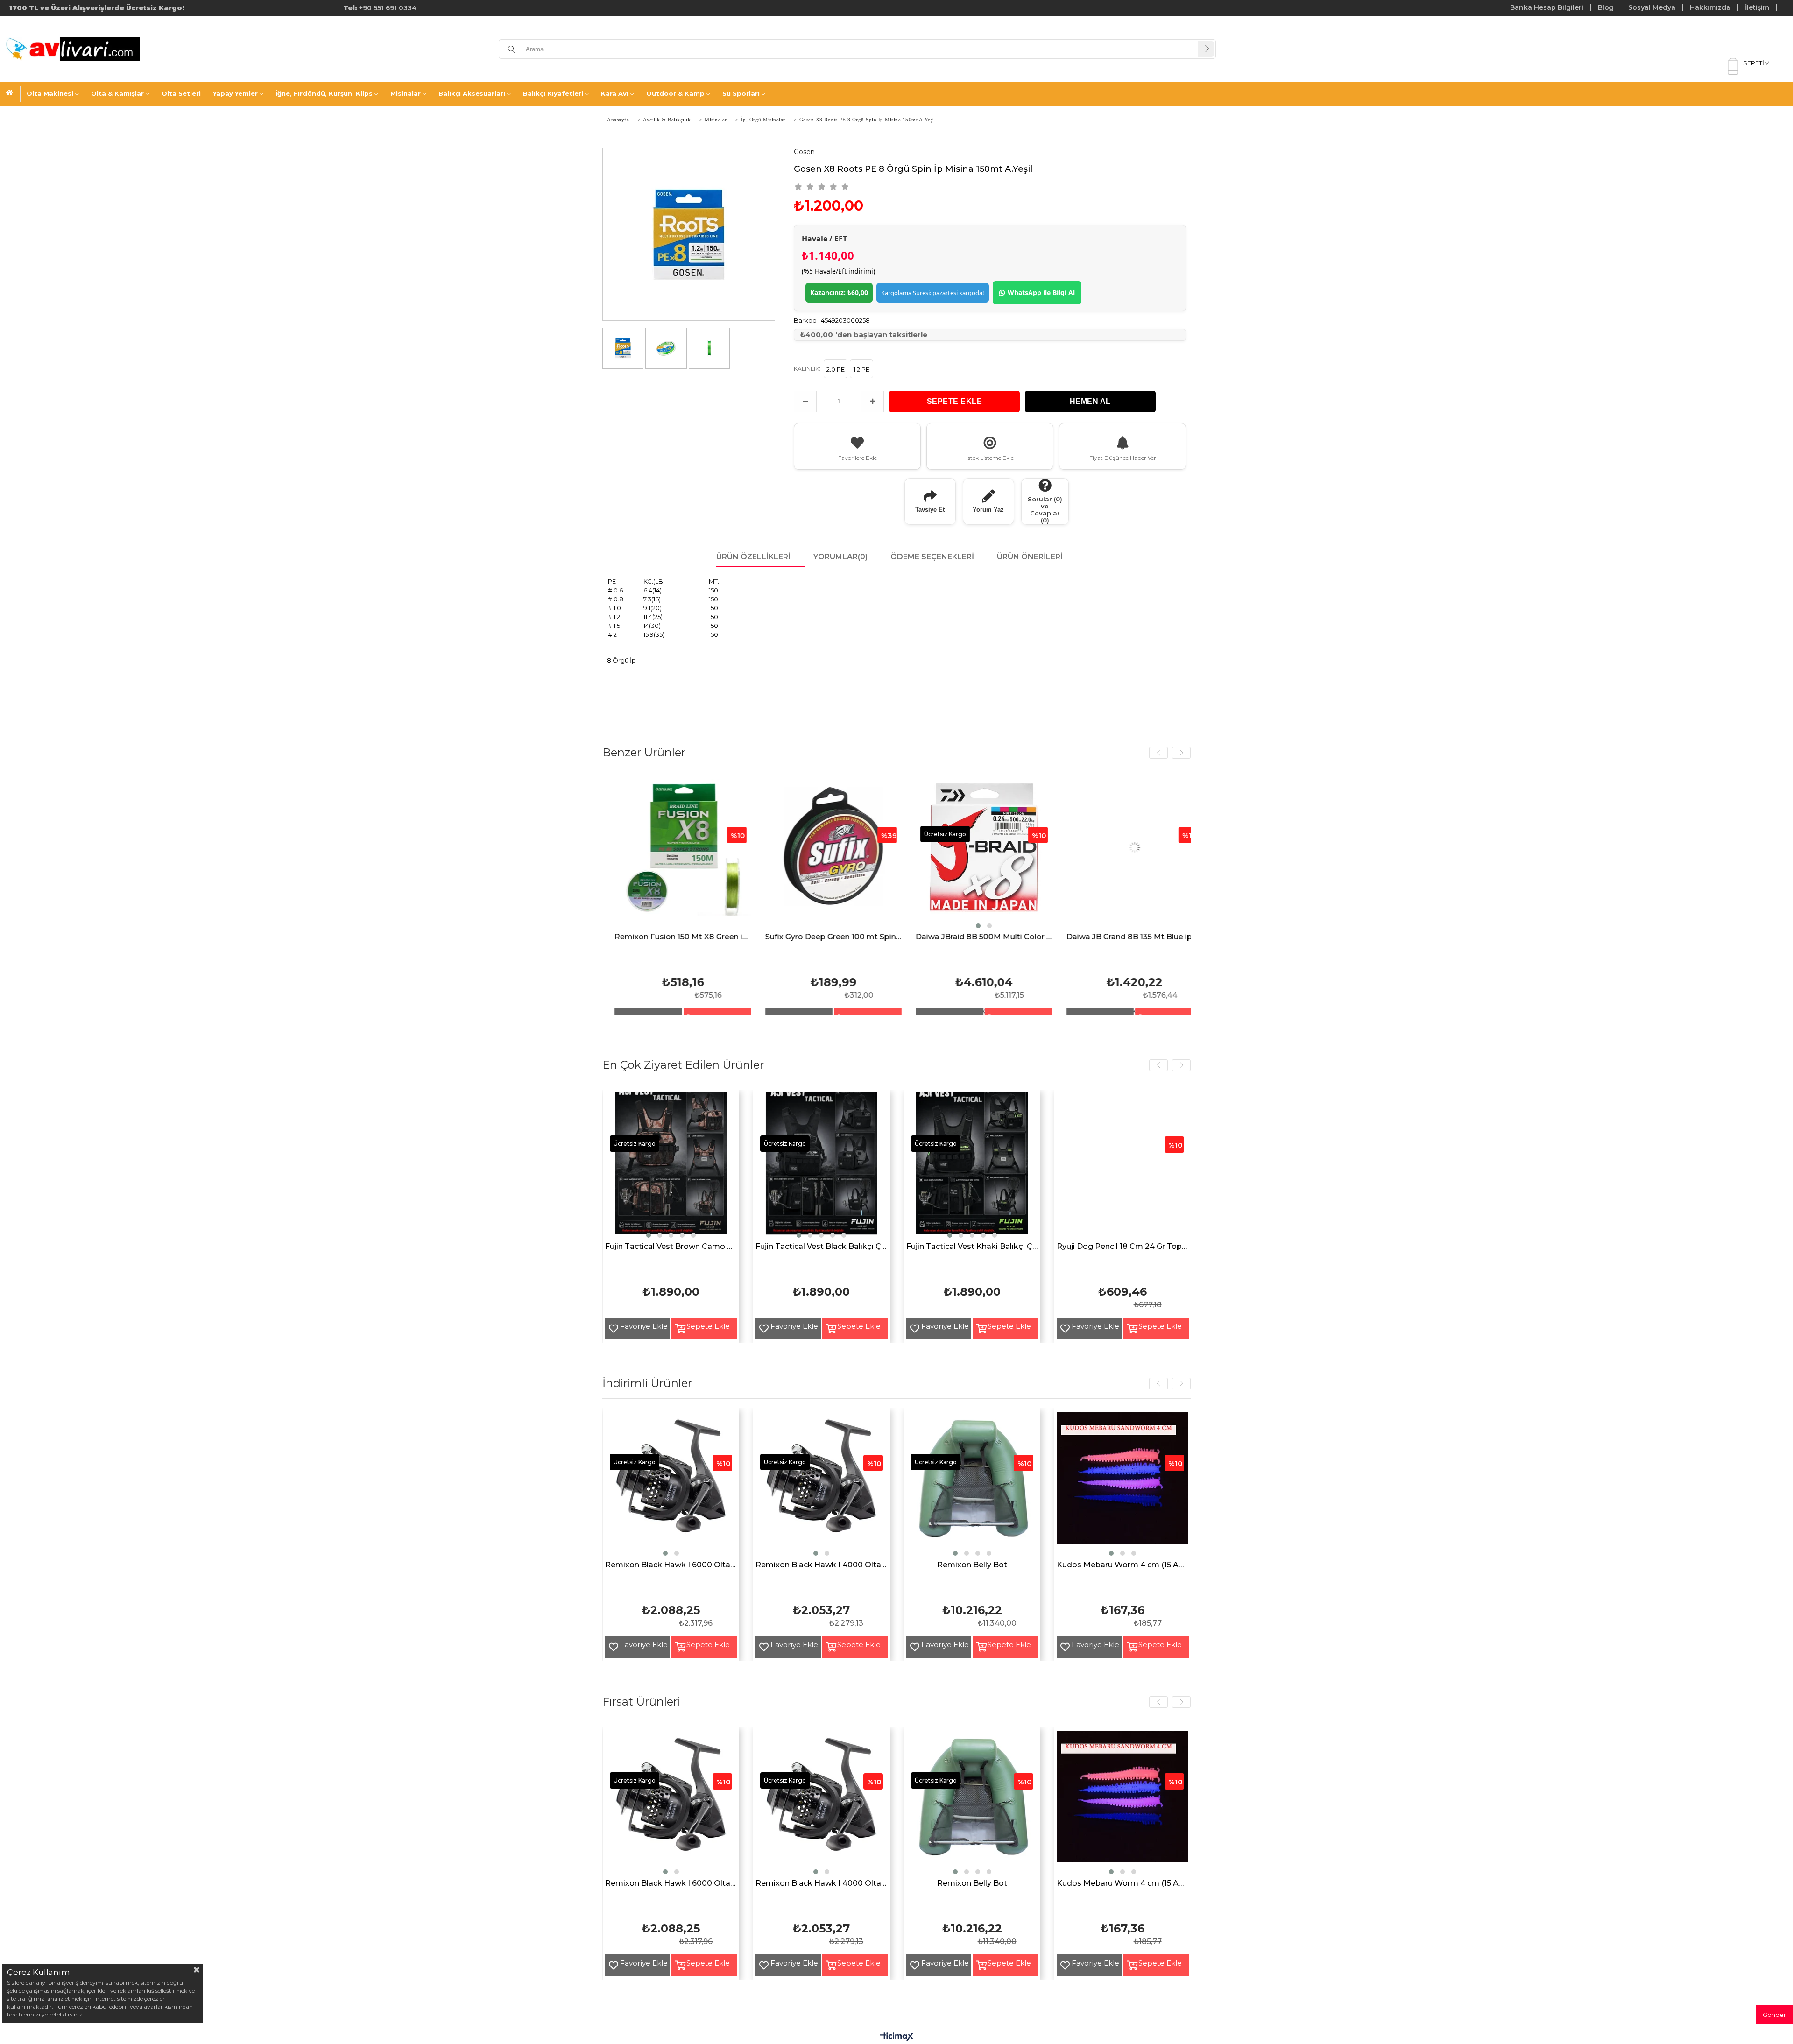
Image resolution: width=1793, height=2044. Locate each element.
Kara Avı (615, 93)
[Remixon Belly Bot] (972, 1485)
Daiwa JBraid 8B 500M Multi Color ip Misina (681, 937)
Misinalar (406, 93)
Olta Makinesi (50, 93)
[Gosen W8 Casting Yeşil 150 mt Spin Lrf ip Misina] (983, 855)
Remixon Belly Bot (972, 1565)
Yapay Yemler (235, 93)
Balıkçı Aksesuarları (472, 93)
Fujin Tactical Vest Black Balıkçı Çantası (822, 1247)
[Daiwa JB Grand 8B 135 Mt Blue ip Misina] (832, 855)
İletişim (1757, 7)
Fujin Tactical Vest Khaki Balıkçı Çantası (972, 1247)
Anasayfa (13, 94)
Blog (1606, 7)
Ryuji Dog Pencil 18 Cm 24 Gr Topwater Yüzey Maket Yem (1123, 1247)
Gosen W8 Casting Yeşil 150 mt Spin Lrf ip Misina (983, 937)
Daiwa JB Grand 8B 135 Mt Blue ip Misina (832, 937)
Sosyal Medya (1652, 7)
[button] (676, 926)
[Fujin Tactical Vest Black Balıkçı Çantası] (822, 1166)
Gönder (1774, 2015)
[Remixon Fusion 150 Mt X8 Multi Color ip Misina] (1133, 855)
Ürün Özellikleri (753, 557)
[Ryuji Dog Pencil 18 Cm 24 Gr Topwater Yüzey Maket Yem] (1123, 1166)
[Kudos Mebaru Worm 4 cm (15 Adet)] (1123, 1485)
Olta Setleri (181, 93)
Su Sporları (741, 93)
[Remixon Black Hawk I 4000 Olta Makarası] (822, 1485)
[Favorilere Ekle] (610, 1329)
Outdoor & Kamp (675, 93)
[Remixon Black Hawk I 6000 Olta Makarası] (671, 1485)
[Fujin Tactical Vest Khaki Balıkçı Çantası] (972, 1166)
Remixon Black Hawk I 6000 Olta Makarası (671, 1565)
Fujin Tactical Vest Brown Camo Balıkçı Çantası (671, 1247)
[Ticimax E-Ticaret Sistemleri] (897, 2037)
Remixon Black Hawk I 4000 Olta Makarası (822, 1565)
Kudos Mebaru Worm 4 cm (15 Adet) (1123, 1565)
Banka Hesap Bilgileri (1547, 7)
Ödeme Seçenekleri (932, 557)
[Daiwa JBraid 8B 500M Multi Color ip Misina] (681, 855)
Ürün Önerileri (1030, 557)
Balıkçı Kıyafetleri (553, 93)
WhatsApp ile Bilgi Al (1041, 293)
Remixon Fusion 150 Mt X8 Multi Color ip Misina (1133, 937)
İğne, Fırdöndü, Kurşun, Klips (324, 93)
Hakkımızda (1710, 7)
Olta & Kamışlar (117, 93)
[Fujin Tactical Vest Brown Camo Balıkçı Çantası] (671, 1166)
